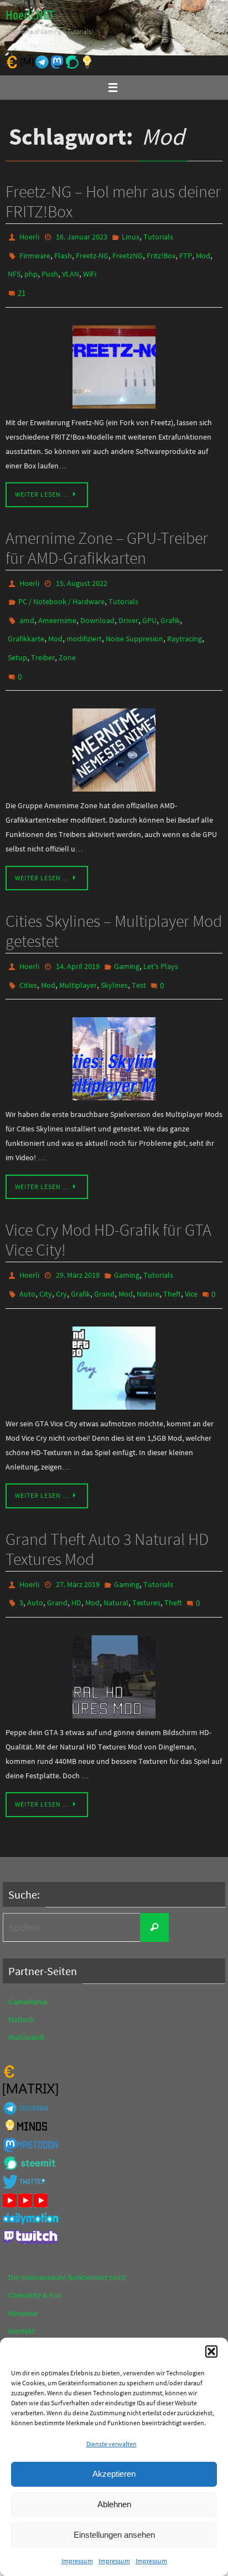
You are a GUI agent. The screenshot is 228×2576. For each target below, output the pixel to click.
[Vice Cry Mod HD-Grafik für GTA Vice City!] (114, 1329)
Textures (146, 1560)
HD (76, 1560)
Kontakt (22, 2286)
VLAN (71, 268)
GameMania (28, 1957)
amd (27, 603)
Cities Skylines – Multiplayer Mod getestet (114, 903)
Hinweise (23, 2268)
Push (50, 268)
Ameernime (57, 603)
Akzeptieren (114, 2474)
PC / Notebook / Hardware (61, 587)
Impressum (77, 2561)
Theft (172, 1257)
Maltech (21, 1975)
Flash (63, 252)
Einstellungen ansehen (114, 2535)
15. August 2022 (82, 571)
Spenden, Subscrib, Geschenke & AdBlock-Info (84, 2322)
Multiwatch (27, 1993)
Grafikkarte (26, 619)
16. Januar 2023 (82, 236)
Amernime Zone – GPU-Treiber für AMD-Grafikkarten (107, 536)
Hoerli (29, 236)
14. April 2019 (78, 938)
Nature (148, 1257)
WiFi (90, 268)
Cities (28, 954)
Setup (17, 635)
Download (97, 603)
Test (139, 954)
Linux (131, 236)
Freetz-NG (92, 252)
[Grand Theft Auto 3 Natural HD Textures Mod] (114, 1632)
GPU (149, 603)
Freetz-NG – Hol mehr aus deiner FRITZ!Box (113, 201)
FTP (186, 252)
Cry (61, 1257)
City (46, 1257)
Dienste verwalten (112, 2444)
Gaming (127, 938)
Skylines (114, 954)
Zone (67, 635)
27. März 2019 (78, 1544)
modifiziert (84, 619)
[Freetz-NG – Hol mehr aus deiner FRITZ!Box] (114, 355)
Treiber (43, 635)
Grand (104, 1257)
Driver (128, 603)
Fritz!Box (161, 252)
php (31, 268)
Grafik (170, 603)
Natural (116, 1560)
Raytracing (185, 619)
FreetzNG (128, 252)
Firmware (35, 252)
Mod (203, 252)
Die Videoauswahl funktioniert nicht (67, 2233)
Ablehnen (114, 2504)
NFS (14, 268)
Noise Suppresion (134, 619)
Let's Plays (161, 938)
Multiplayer (78, 954)
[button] (211, 2351)
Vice (191, 1257)
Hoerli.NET (30, 16)
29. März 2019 (78, 1241)
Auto (27, 1257)
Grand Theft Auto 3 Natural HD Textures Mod (107, 1509)
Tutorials (158, 236)
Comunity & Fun (35, 2251)
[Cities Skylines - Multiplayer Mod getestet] (114, 1026)
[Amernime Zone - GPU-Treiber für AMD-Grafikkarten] (114, 722)
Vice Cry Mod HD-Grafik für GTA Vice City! (108, 1206)
